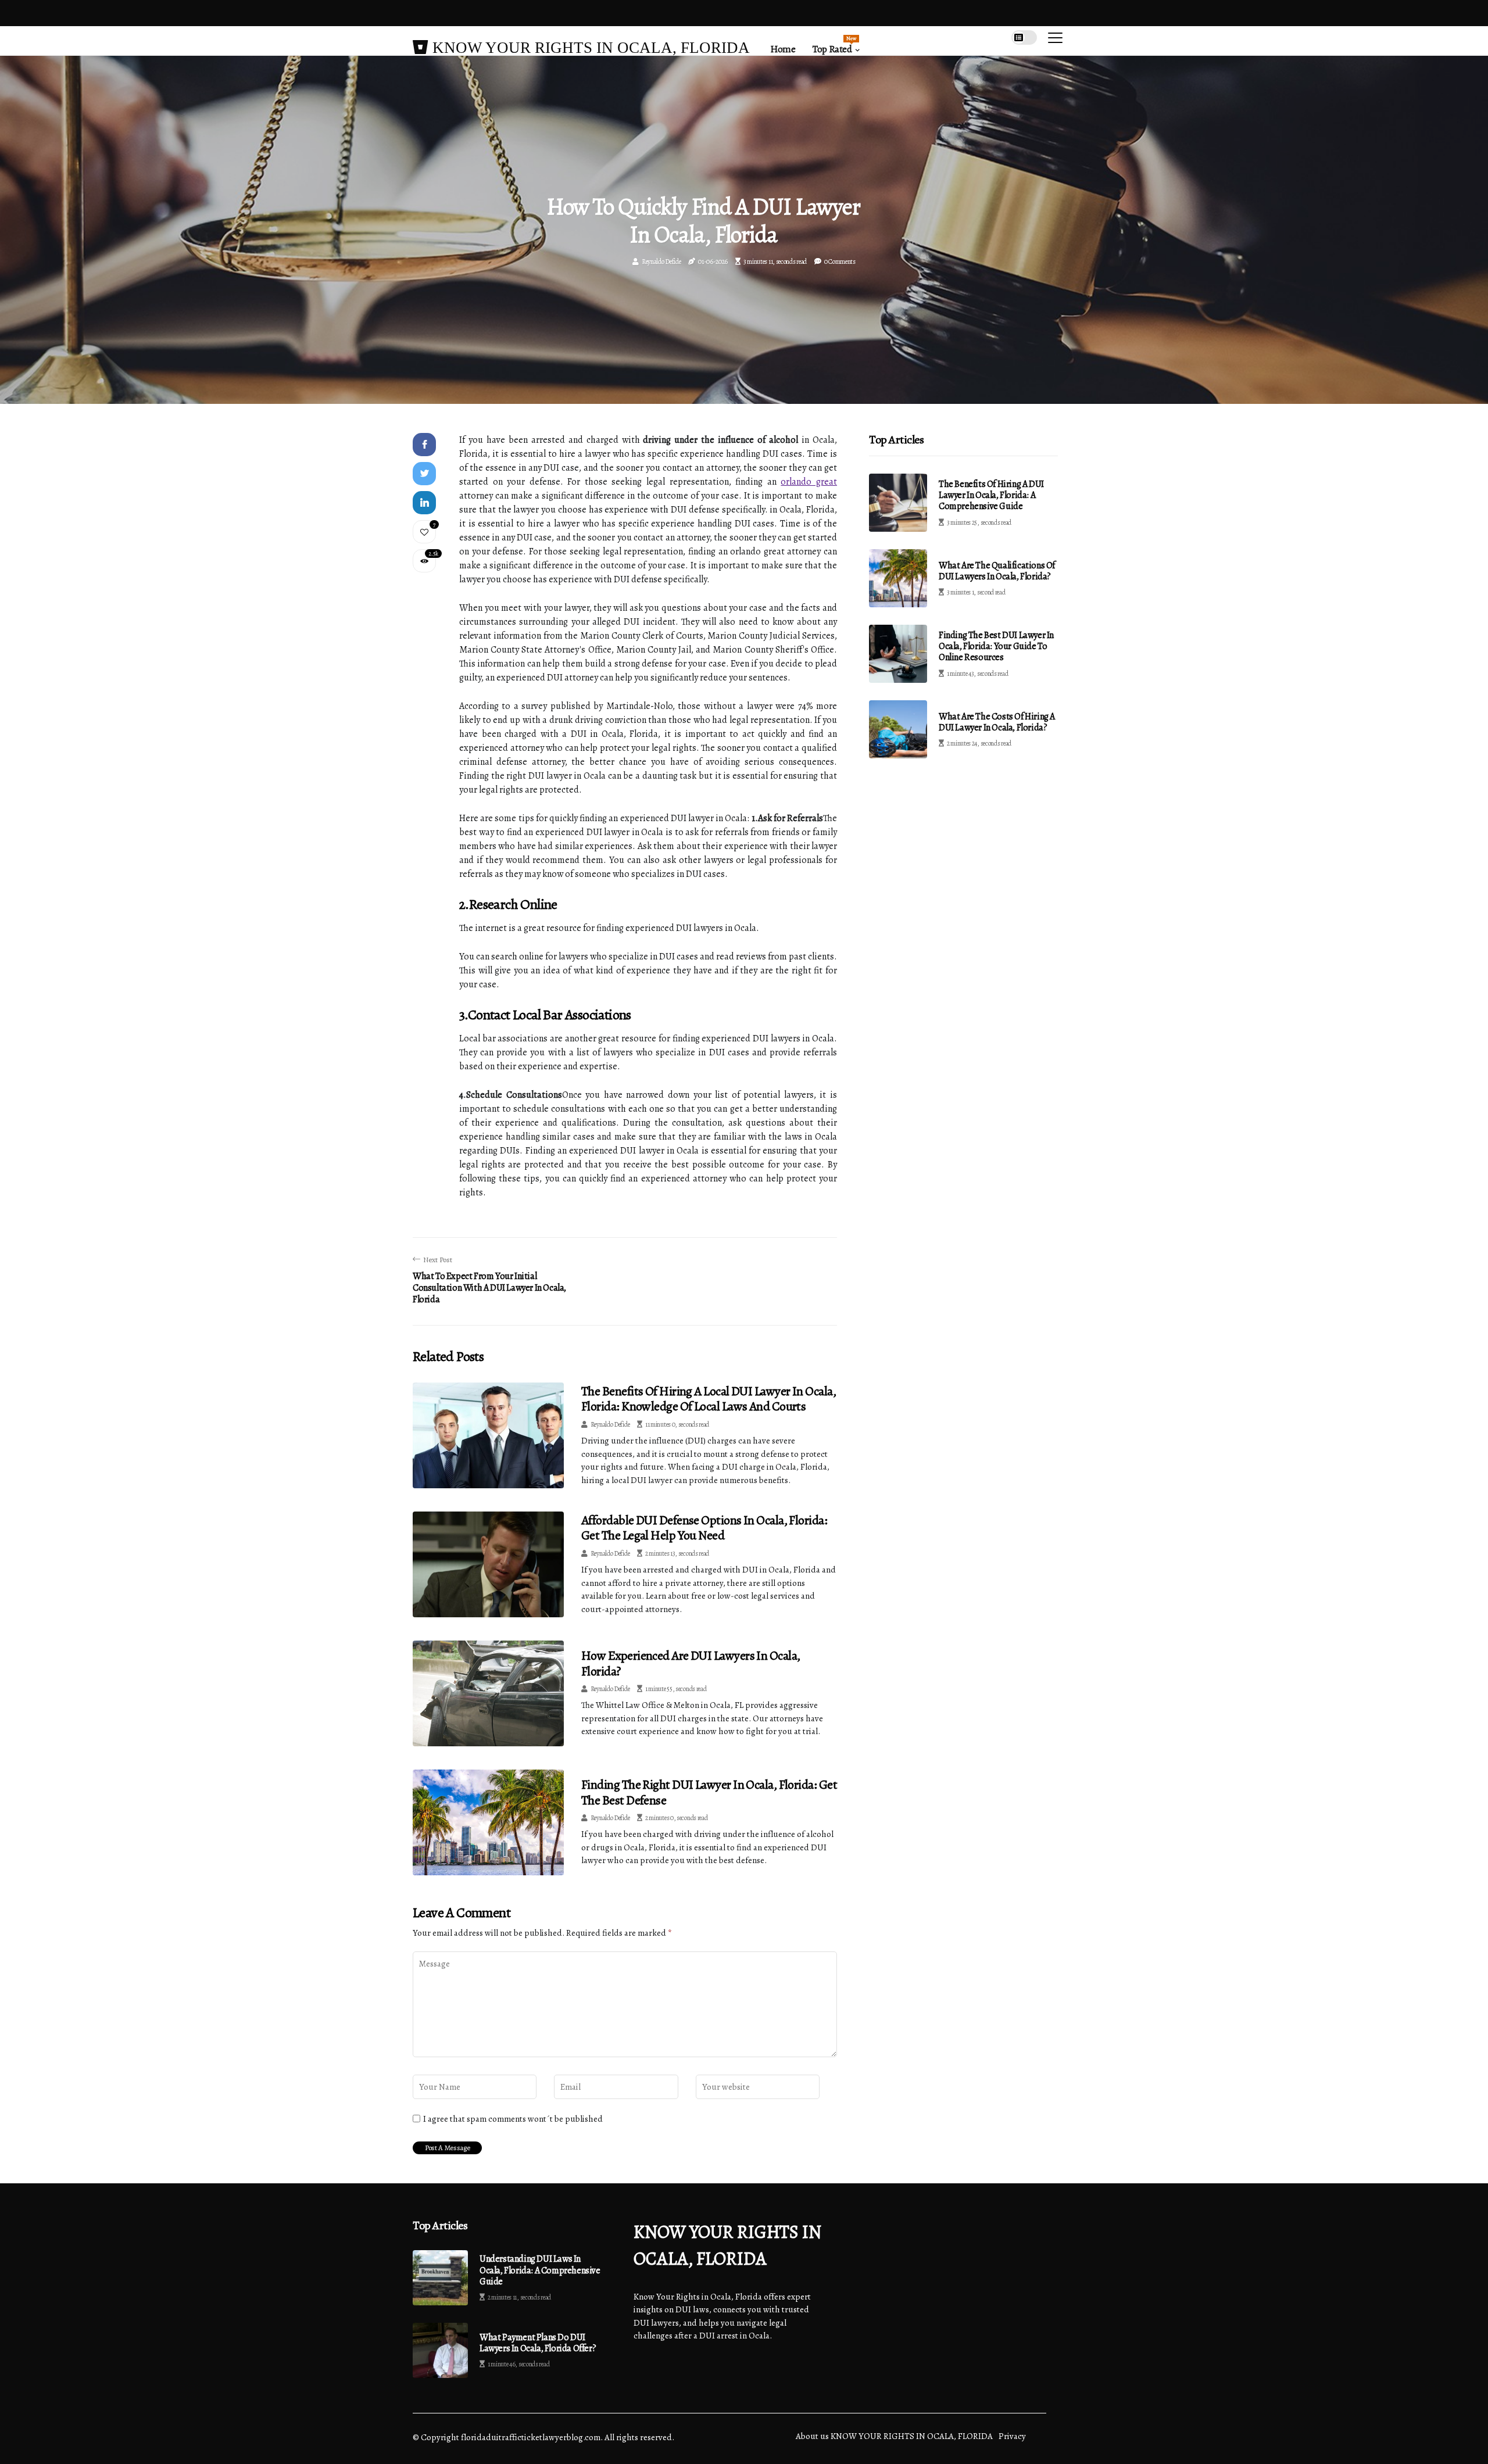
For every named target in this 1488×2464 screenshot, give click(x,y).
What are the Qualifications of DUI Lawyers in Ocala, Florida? (997, 571)
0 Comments (840, 262)
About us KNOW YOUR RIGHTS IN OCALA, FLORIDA (894, 2436)
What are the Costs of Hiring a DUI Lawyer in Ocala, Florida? (997, 722)
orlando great (809, 482)
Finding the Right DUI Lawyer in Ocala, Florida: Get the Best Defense (709, 1792)
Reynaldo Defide (661, 262)
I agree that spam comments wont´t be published (513, 2119)
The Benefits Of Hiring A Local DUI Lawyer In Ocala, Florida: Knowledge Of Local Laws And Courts (709, 1399)
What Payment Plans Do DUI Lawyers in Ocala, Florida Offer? (538, 2343)
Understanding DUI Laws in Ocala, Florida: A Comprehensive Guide (540, 2270)
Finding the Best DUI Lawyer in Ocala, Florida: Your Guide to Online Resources (996, 646)
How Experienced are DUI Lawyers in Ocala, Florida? (691, 1663)
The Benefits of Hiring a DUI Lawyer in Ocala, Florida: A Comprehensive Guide (991, 495)
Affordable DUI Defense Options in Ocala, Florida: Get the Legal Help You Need (704, 1528)
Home (783, 49)
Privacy (1012, 2436)
